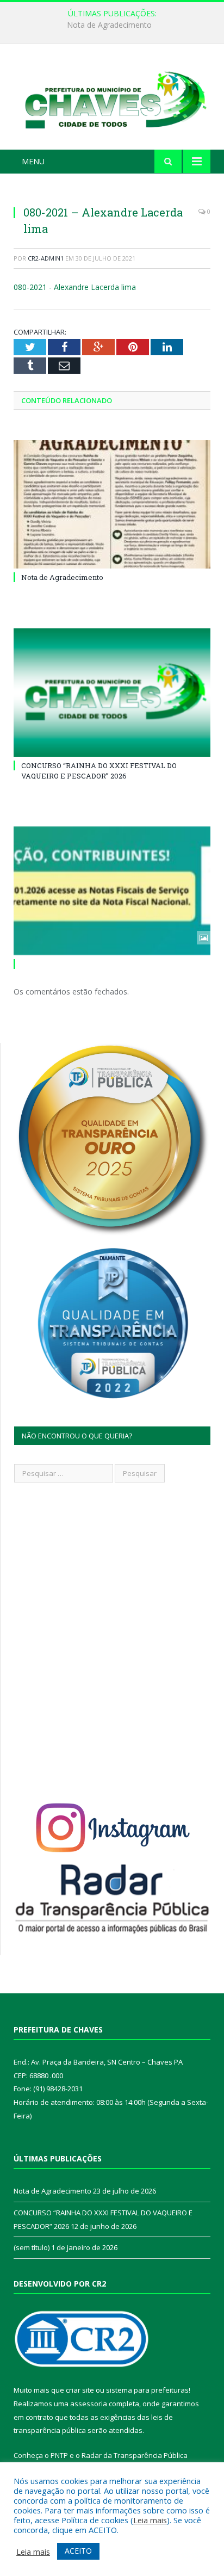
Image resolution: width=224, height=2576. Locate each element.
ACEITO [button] (78, 2551)
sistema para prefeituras (147, 2390)
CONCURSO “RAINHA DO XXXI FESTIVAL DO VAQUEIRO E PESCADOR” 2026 (115, 25)
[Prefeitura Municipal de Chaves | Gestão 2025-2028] (112, 99)
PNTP (59, 2455)
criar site (80, 2390)
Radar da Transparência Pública (135, 2455)
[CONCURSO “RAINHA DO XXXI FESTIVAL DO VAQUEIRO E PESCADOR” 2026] (112, 693)
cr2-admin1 (46, 258)
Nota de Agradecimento (62, 577)
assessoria (89, 2404)
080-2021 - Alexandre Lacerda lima (75, 287)
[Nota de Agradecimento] (112, 505)
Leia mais (150, 2520)
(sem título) (32, 2247)
